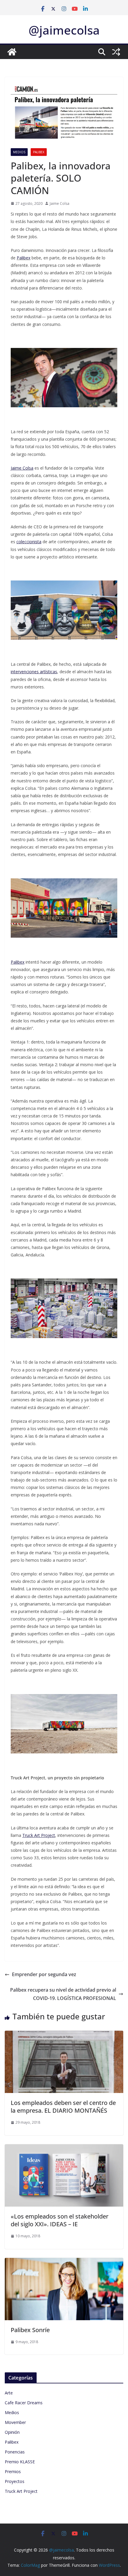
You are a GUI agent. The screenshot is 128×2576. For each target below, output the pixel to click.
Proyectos (15, 2481)
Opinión (12, 2432)
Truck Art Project (21, 2491)
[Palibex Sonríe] (64, 2262)
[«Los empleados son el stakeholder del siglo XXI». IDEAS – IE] (64, 2148)
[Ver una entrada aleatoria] (116, 52)
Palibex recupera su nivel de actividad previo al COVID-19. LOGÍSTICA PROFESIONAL (63, 1994)
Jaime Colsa (60, 203)
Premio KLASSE (20, 2462)
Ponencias (15, 2452)
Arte (9, 2393)
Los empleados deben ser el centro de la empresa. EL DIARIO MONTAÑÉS (63, 2107)
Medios (19, 152)
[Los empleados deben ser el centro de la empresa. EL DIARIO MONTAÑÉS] (64, 2035)
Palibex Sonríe (30, 2330)
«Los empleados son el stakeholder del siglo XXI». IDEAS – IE (60, 2220)
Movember (15, 2422)
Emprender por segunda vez (44, 1974)
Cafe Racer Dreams (24, 2403)
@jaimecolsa (64, 30)
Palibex (39, 152)
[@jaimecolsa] (12, 52)
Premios (13, 2471)
